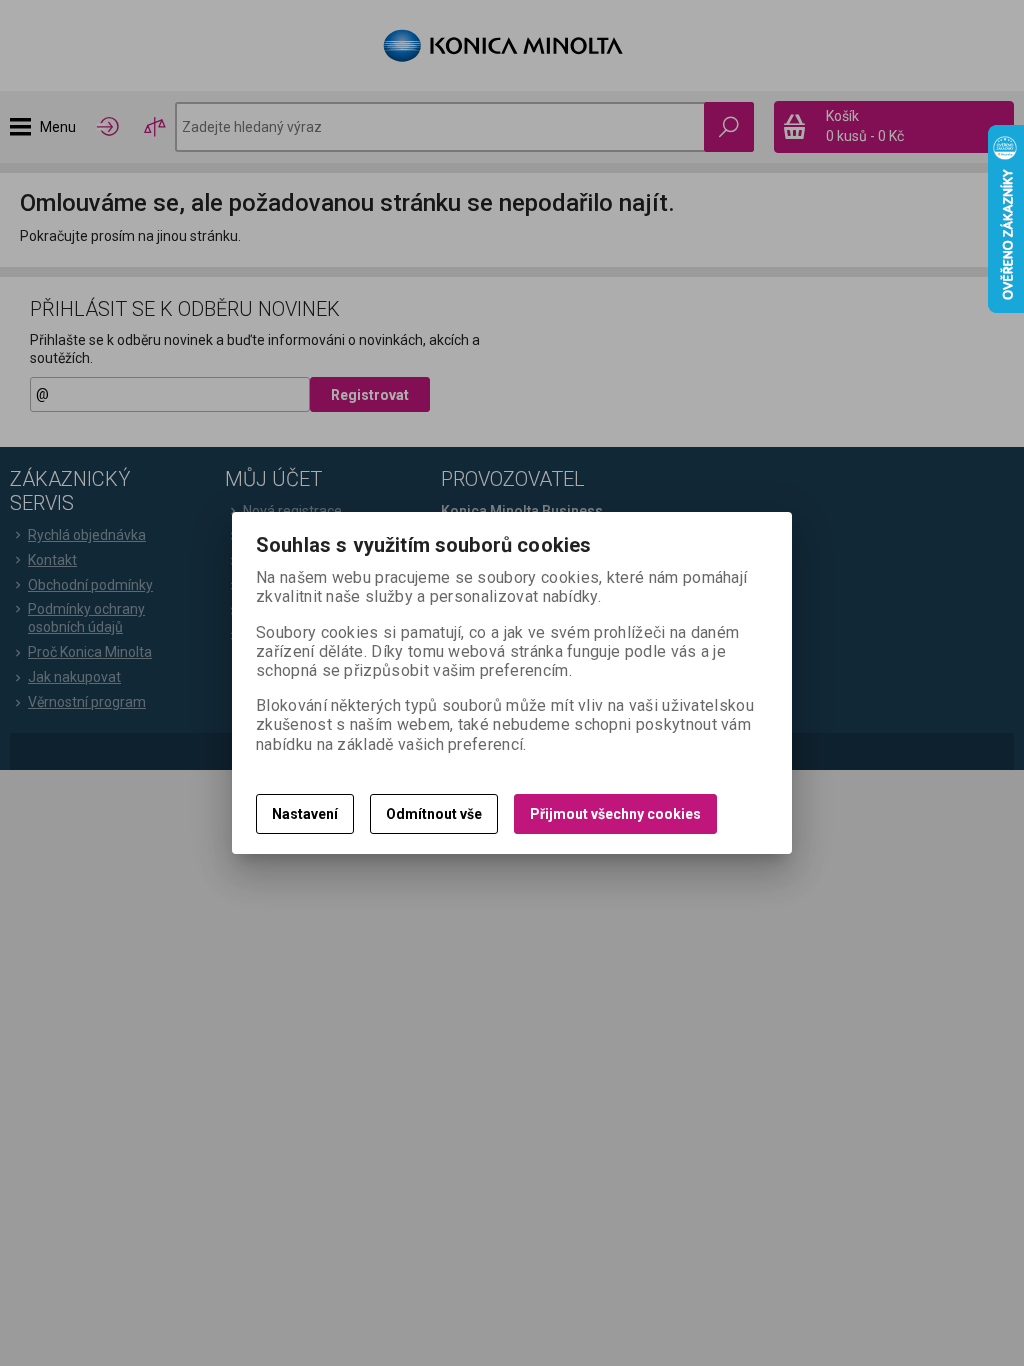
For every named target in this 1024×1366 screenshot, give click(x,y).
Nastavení (305, 814)
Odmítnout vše (434, 814)
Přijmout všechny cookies (615, 814)
